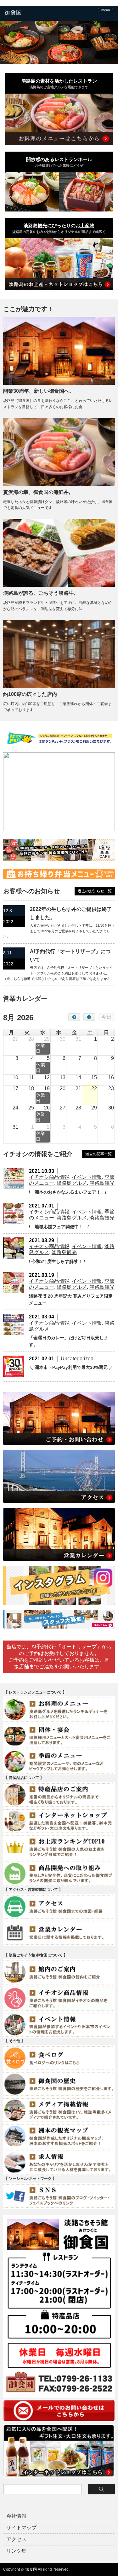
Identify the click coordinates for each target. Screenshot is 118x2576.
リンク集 (16, 2551)
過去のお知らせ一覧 (95, 891)
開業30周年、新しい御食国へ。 (39, 391)
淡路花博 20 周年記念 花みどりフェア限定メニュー (71, 1300)
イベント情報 (87, 1177)
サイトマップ (21, 2528)
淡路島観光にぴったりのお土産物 (59, 228)
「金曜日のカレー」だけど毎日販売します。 (69, 1341)
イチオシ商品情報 (49, 1177)
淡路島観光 (102, 1183)
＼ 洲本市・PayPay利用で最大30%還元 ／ (71, 1367)
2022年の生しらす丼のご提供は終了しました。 (71, 913)
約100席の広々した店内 (30, 694)
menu (106, 10)
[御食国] (28, 13)
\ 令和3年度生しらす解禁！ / (57, 1261)
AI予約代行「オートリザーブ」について (70, 955)
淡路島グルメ (72, 1183)
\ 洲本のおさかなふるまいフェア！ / (68, 1192)
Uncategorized (77, 1359)
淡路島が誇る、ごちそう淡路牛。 (41, 593)
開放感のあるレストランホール (59, 162)
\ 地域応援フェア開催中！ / (59, 1227)
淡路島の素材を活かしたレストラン (59, 84)
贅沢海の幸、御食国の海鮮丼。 (38, 492)
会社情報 (16, 2516)
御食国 (31, 2569)
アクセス (16, 2539)
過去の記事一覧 (98, 1154)
